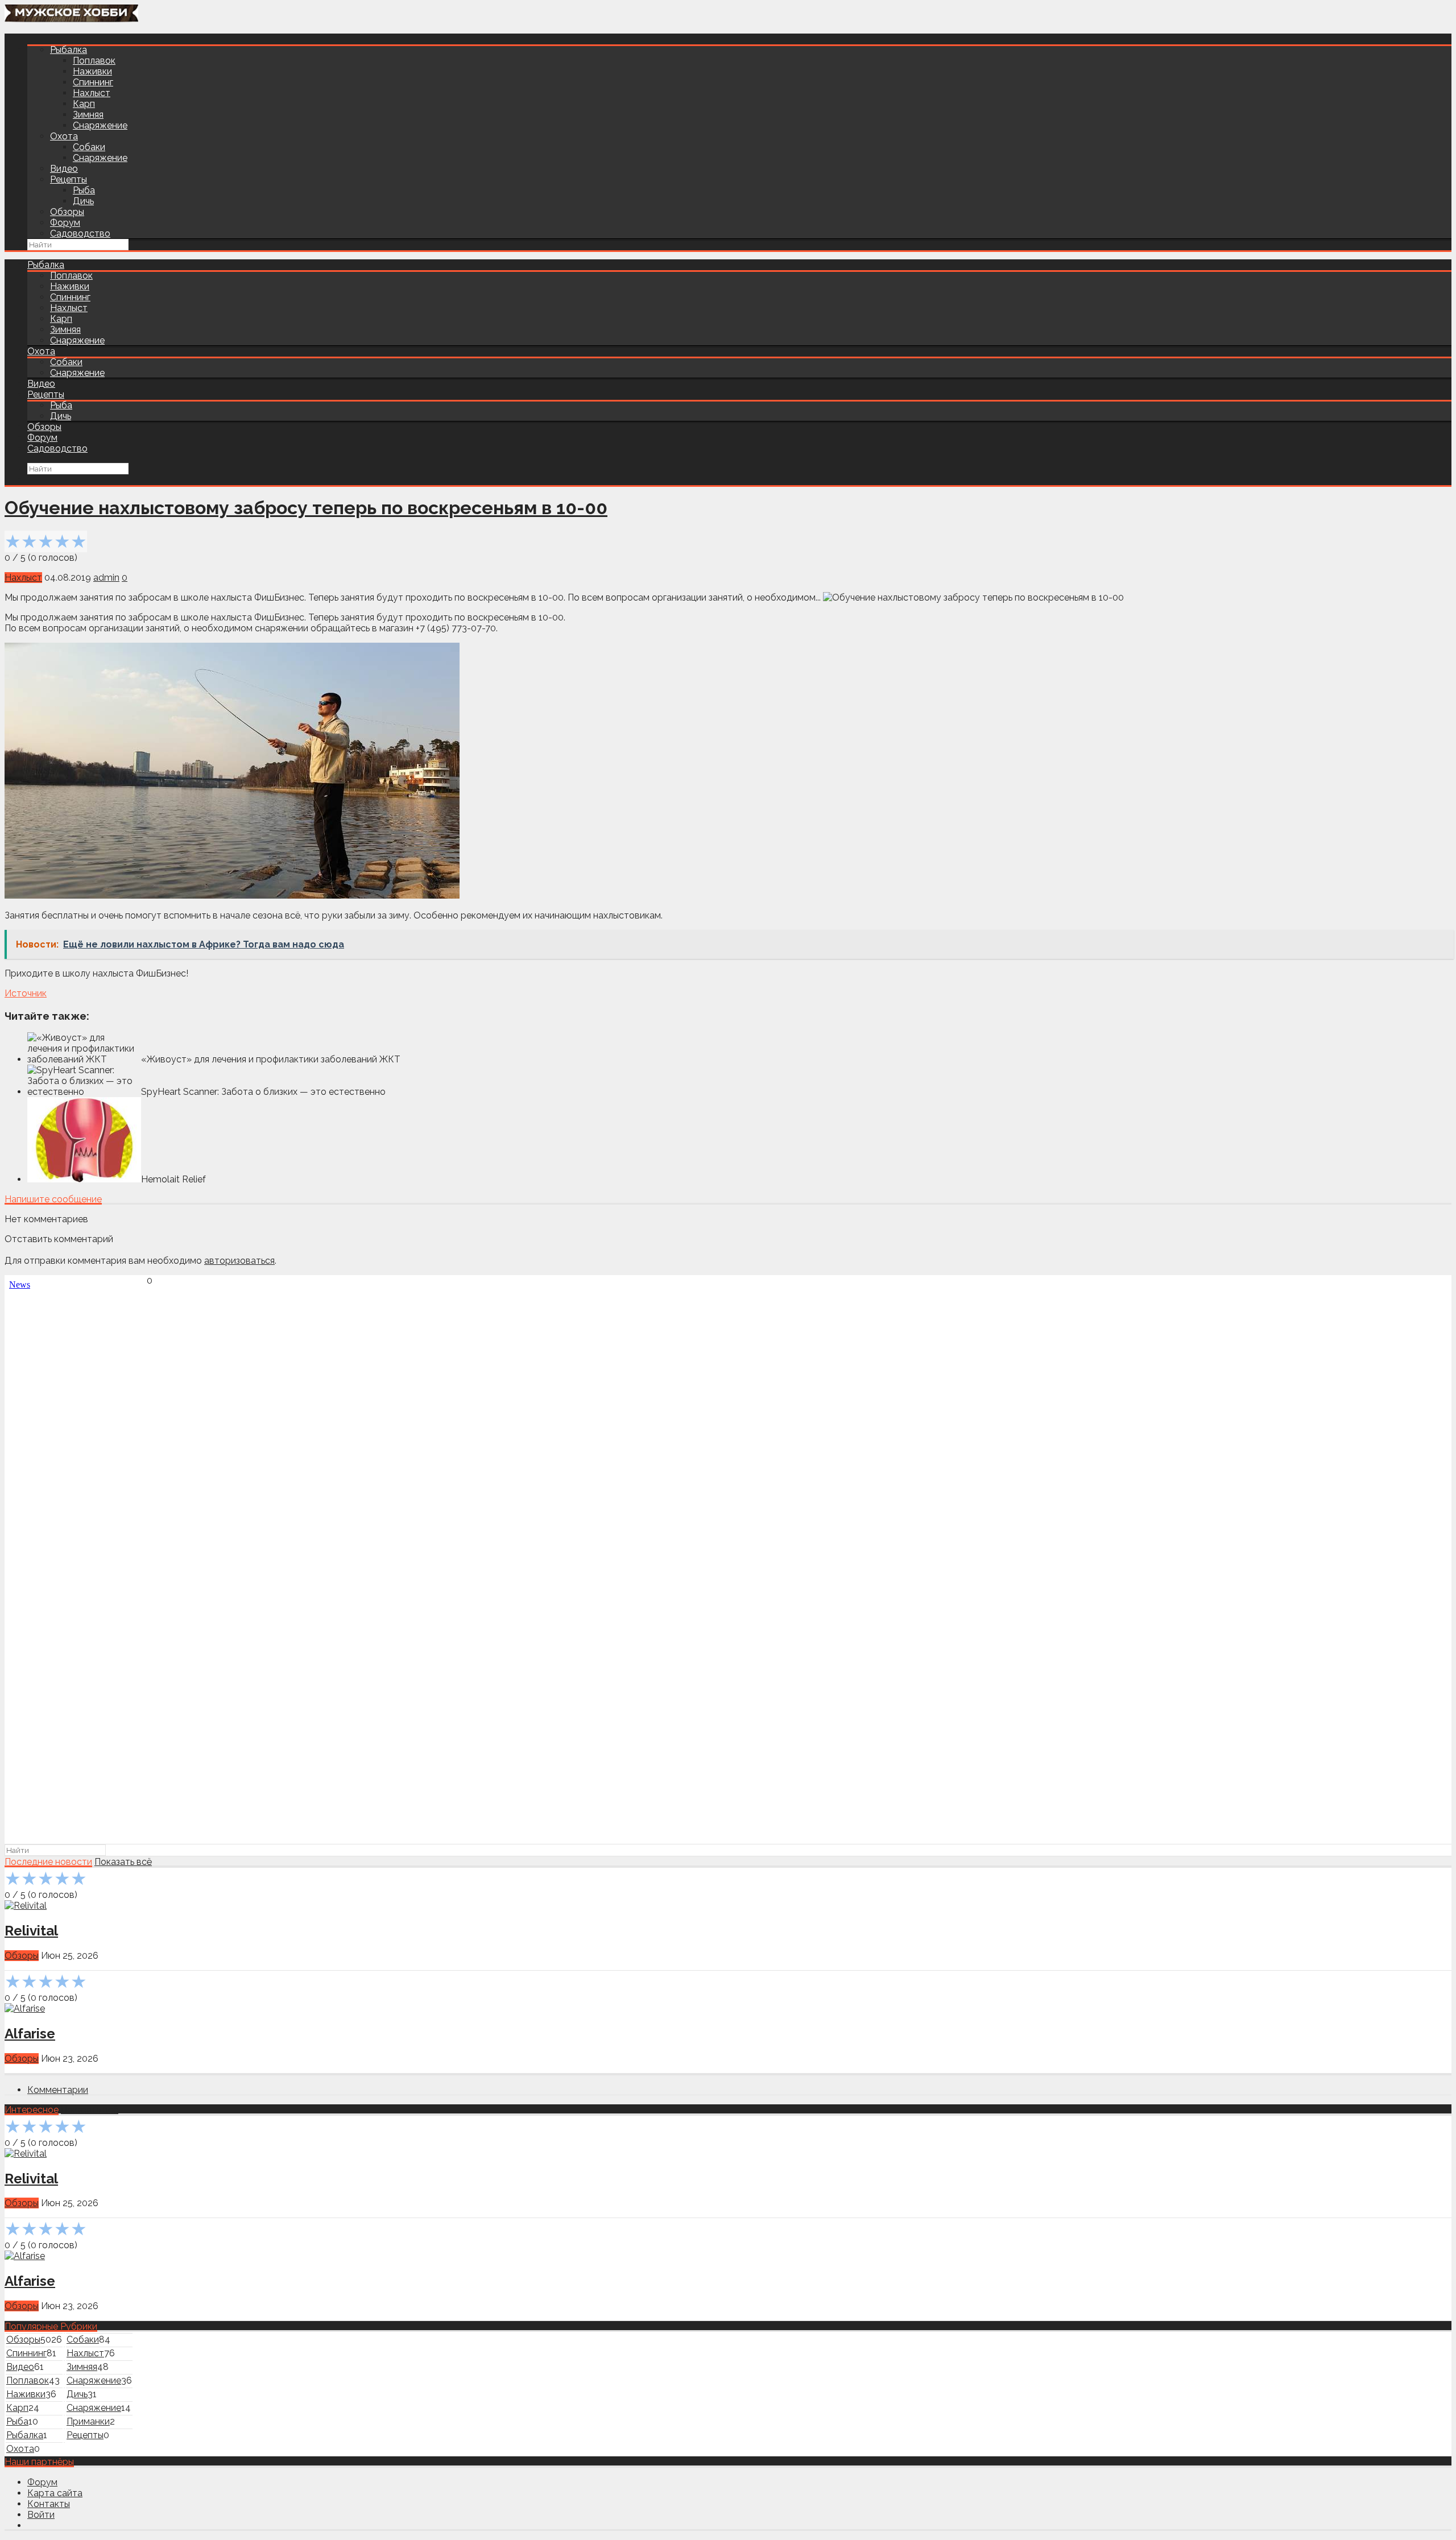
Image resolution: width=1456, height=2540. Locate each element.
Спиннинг (93, 82)
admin (106, 578)
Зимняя (88, 115)
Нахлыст (92, 93)
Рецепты (69, 179)
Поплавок (94, 61)
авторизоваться (239, 1261)
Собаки (89, 147)
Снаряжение (100, 125)
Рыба (84, 190)
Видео (64, 169)
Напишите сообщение (53, 1199)
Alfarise (30, 2034)
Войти (41, 2515)
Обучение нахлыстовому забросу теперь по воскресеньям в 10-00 (306, 508)
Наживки (92, 71)
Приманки (88, 2421)
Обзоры (67, 212)
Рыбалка (69, 50)
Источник (26, 993)
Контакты (49, 2504)
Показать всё (123, 1862)
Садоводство (80, 233)
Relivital (31, 1931)
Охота (64, 136)
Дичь (83, 201)
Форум (65, 223)
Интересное (32, 2110)
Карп (84, 104)
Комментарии (58, 2090)
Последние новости (48, 1862)
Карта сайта (55, 2493)
